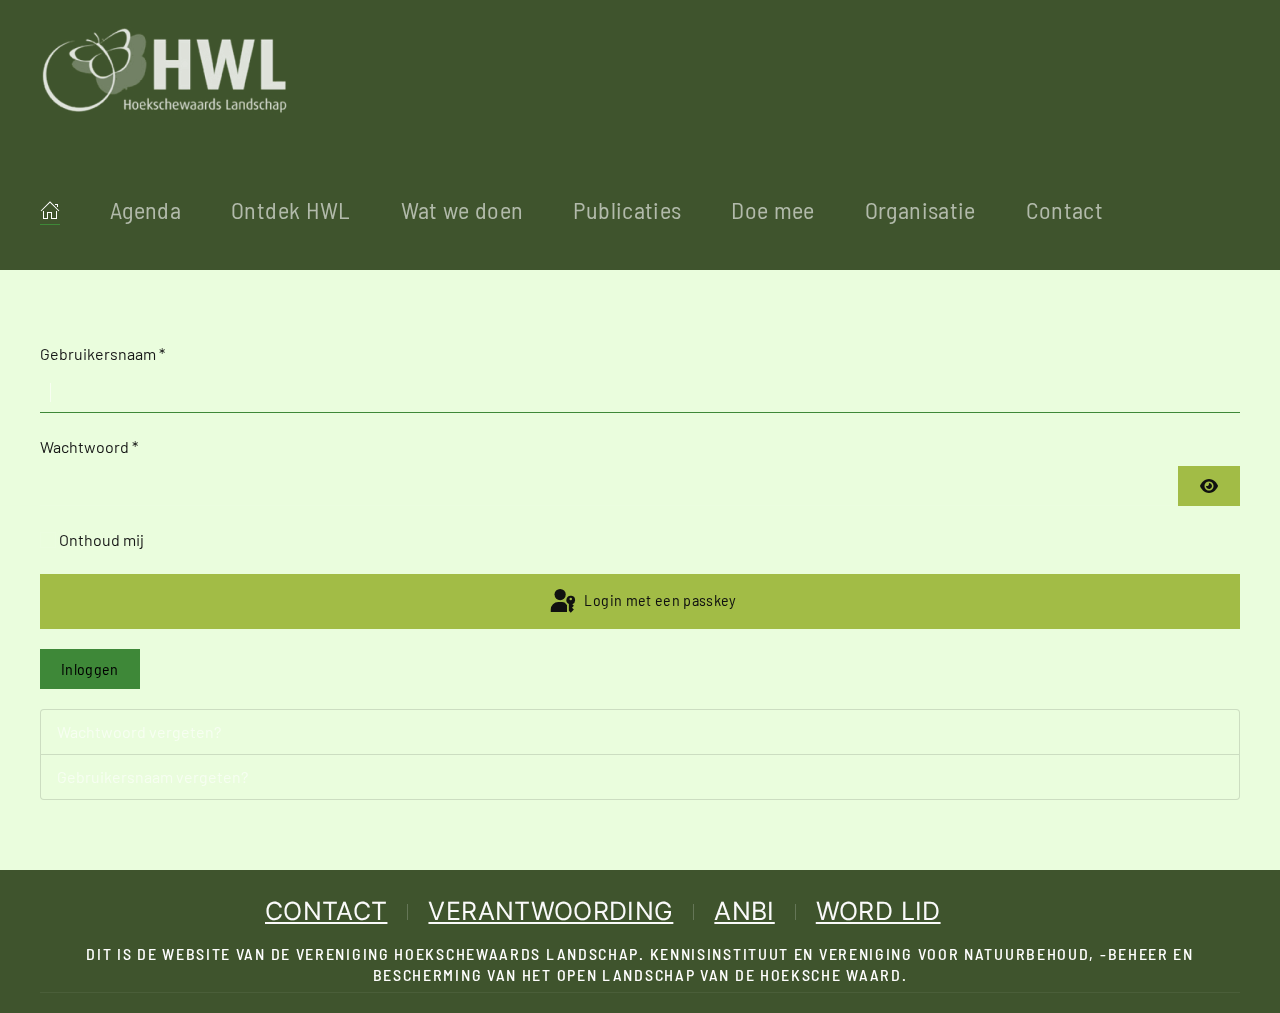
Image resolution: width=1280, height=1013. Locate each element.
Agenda (145, 209)
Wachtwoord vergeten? (139, 731)
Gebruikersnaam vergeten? (152, 776)
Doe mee (772, 209)
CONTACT (326, 911)
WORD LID (878, 911)
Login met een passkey (659, 599)
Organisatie (920, 209)
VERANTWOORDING (550, 911)
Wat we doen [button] (462, 209)
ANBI (744, 911)
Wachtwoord (89, 446)
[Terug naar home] (165, 70)
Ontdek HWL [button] (291, 209)
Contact (1064, 209)
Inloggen (90, 668)
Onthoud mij (101, 539)
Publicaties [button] (627, 209)
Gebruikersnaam (102, 353)
